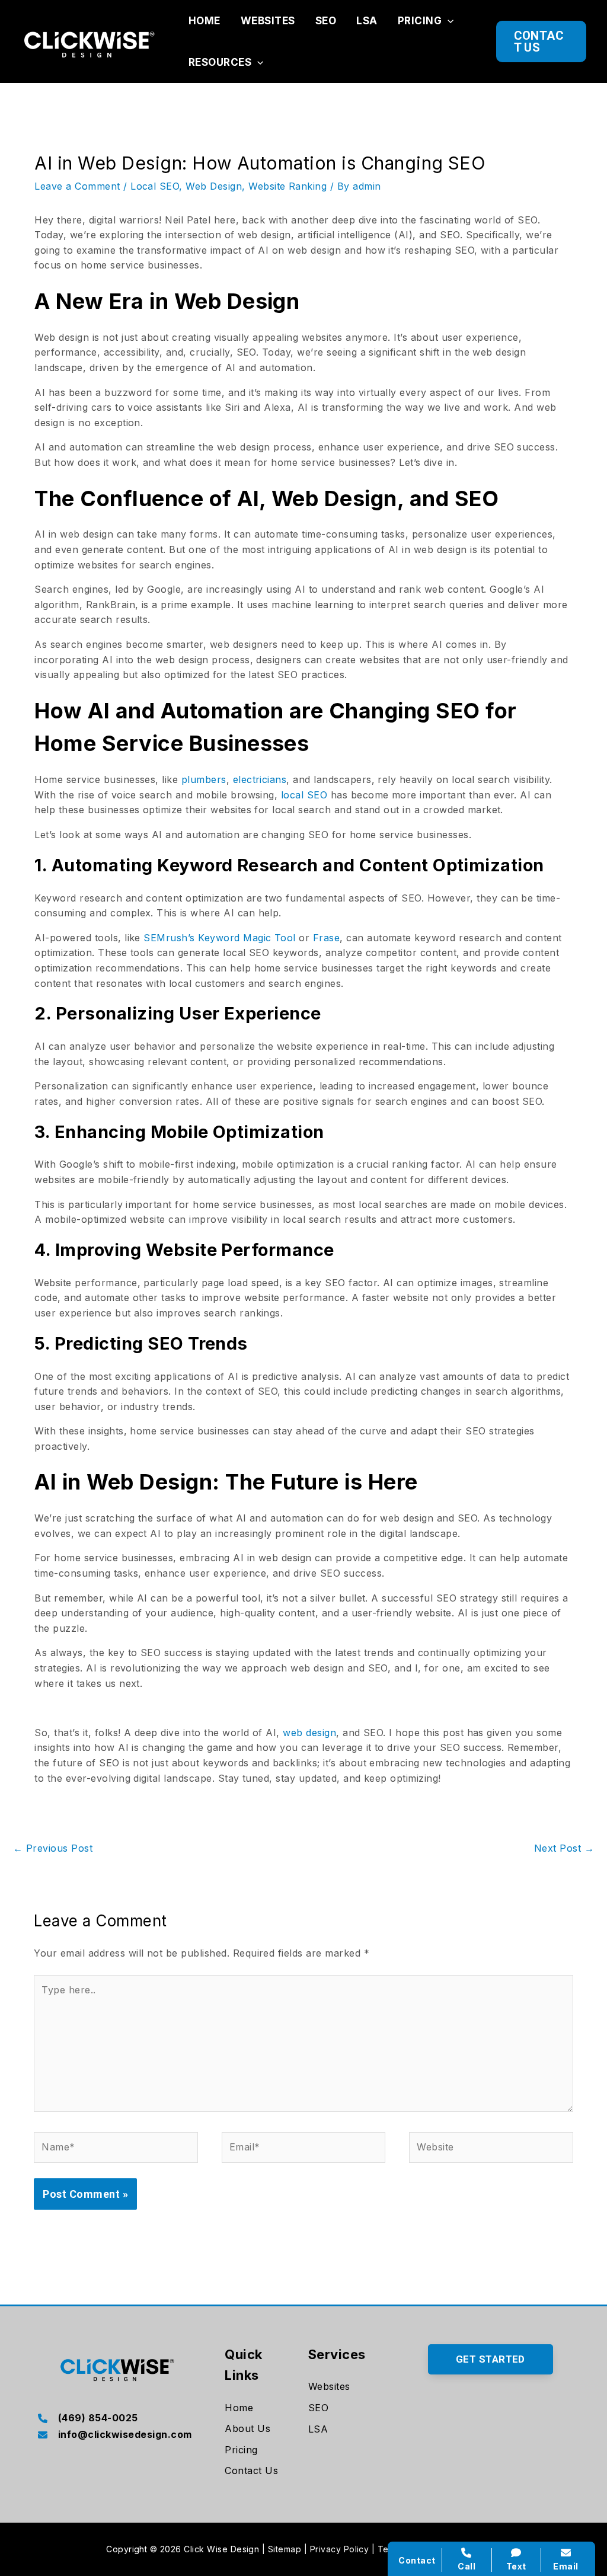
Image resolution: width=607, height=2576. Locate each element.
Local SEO (155, 186)
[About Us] (247, 2429)
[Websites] (329, 2387)
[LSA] (318, 2430)
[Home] (239, 2408)
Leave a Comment (77, 186)
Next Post (564, 1848)
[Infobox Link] (116, 2419)
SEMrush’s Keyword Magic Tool (219, 938)
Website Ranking (287, 186)
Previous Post (53, 1848)
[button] (448, 21)
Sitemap (285, 2549)
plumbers (204, 779)
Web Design (214, 186)
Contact (417, 2560)
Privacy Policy (340, 2549)
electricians (260, 779)
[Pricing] (241, 2450)
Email (566, 2566)
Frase (326, 938)
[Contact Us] (251, 2471)
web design (309, 1733)
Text (516, 2566)
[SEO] (318, 2408)
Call (467, 2566)
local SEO (304, 795)
